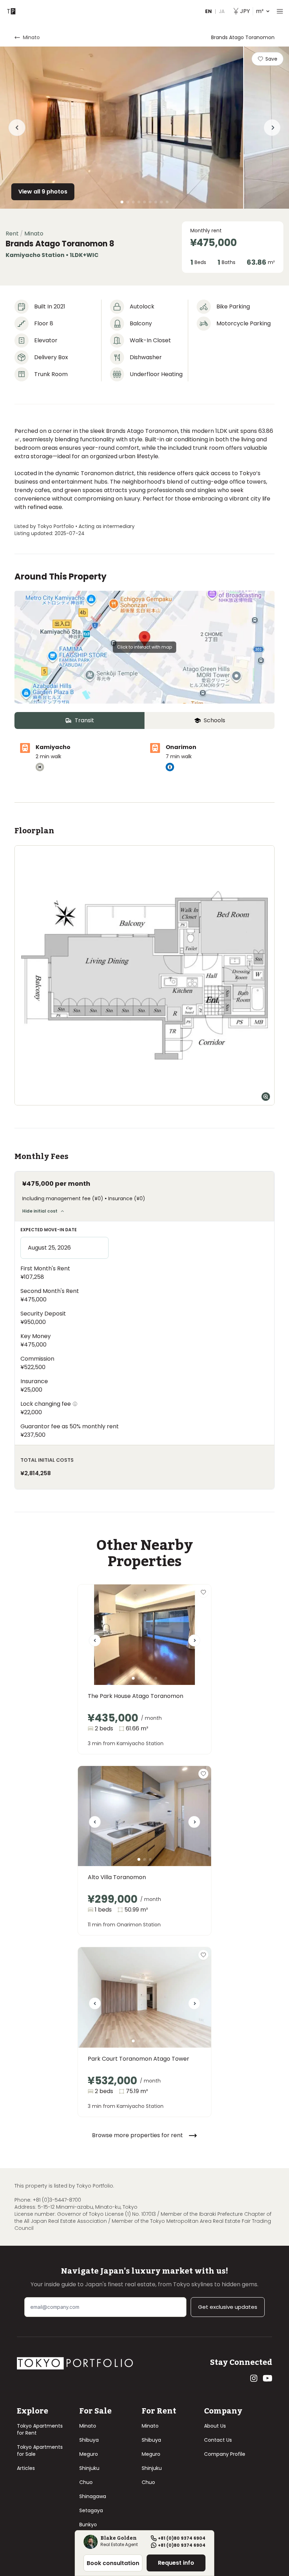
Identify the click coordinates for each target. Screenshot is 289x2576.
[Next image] (194, 1643)
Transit (84, 720)
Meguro (89, 2454)
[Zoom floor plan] (266, 1097)
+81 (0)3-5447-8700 (57, 2200)
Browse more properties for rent (137, 2135)
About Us (215, 2426)
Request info (176, 2563)
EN (208, 11)
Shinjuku (89, 2468)
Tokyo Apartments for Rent (40, 2429)
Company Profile (225, 2454)
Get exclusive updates (228, 2307)
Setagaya (91, 2510)
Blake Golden (119, 2539)
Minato (88, 2426)
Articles (26, 2468)
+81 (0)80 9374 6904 (182, 2538)
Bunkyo (88, 2525)
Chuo (86, 2482)
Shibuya (89, 2440)
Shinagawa (93, 2496)
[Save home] (203, 1592)
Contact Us (218, 2440)
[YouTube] (268, 2378)
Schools (214, 720)
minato (31, 37)
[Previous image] (95, 1643)
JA (222, 11)
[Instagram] (254, 2378)
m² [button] (252, 11)
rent (12, 234)
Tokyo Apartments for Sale (40, 2451)
